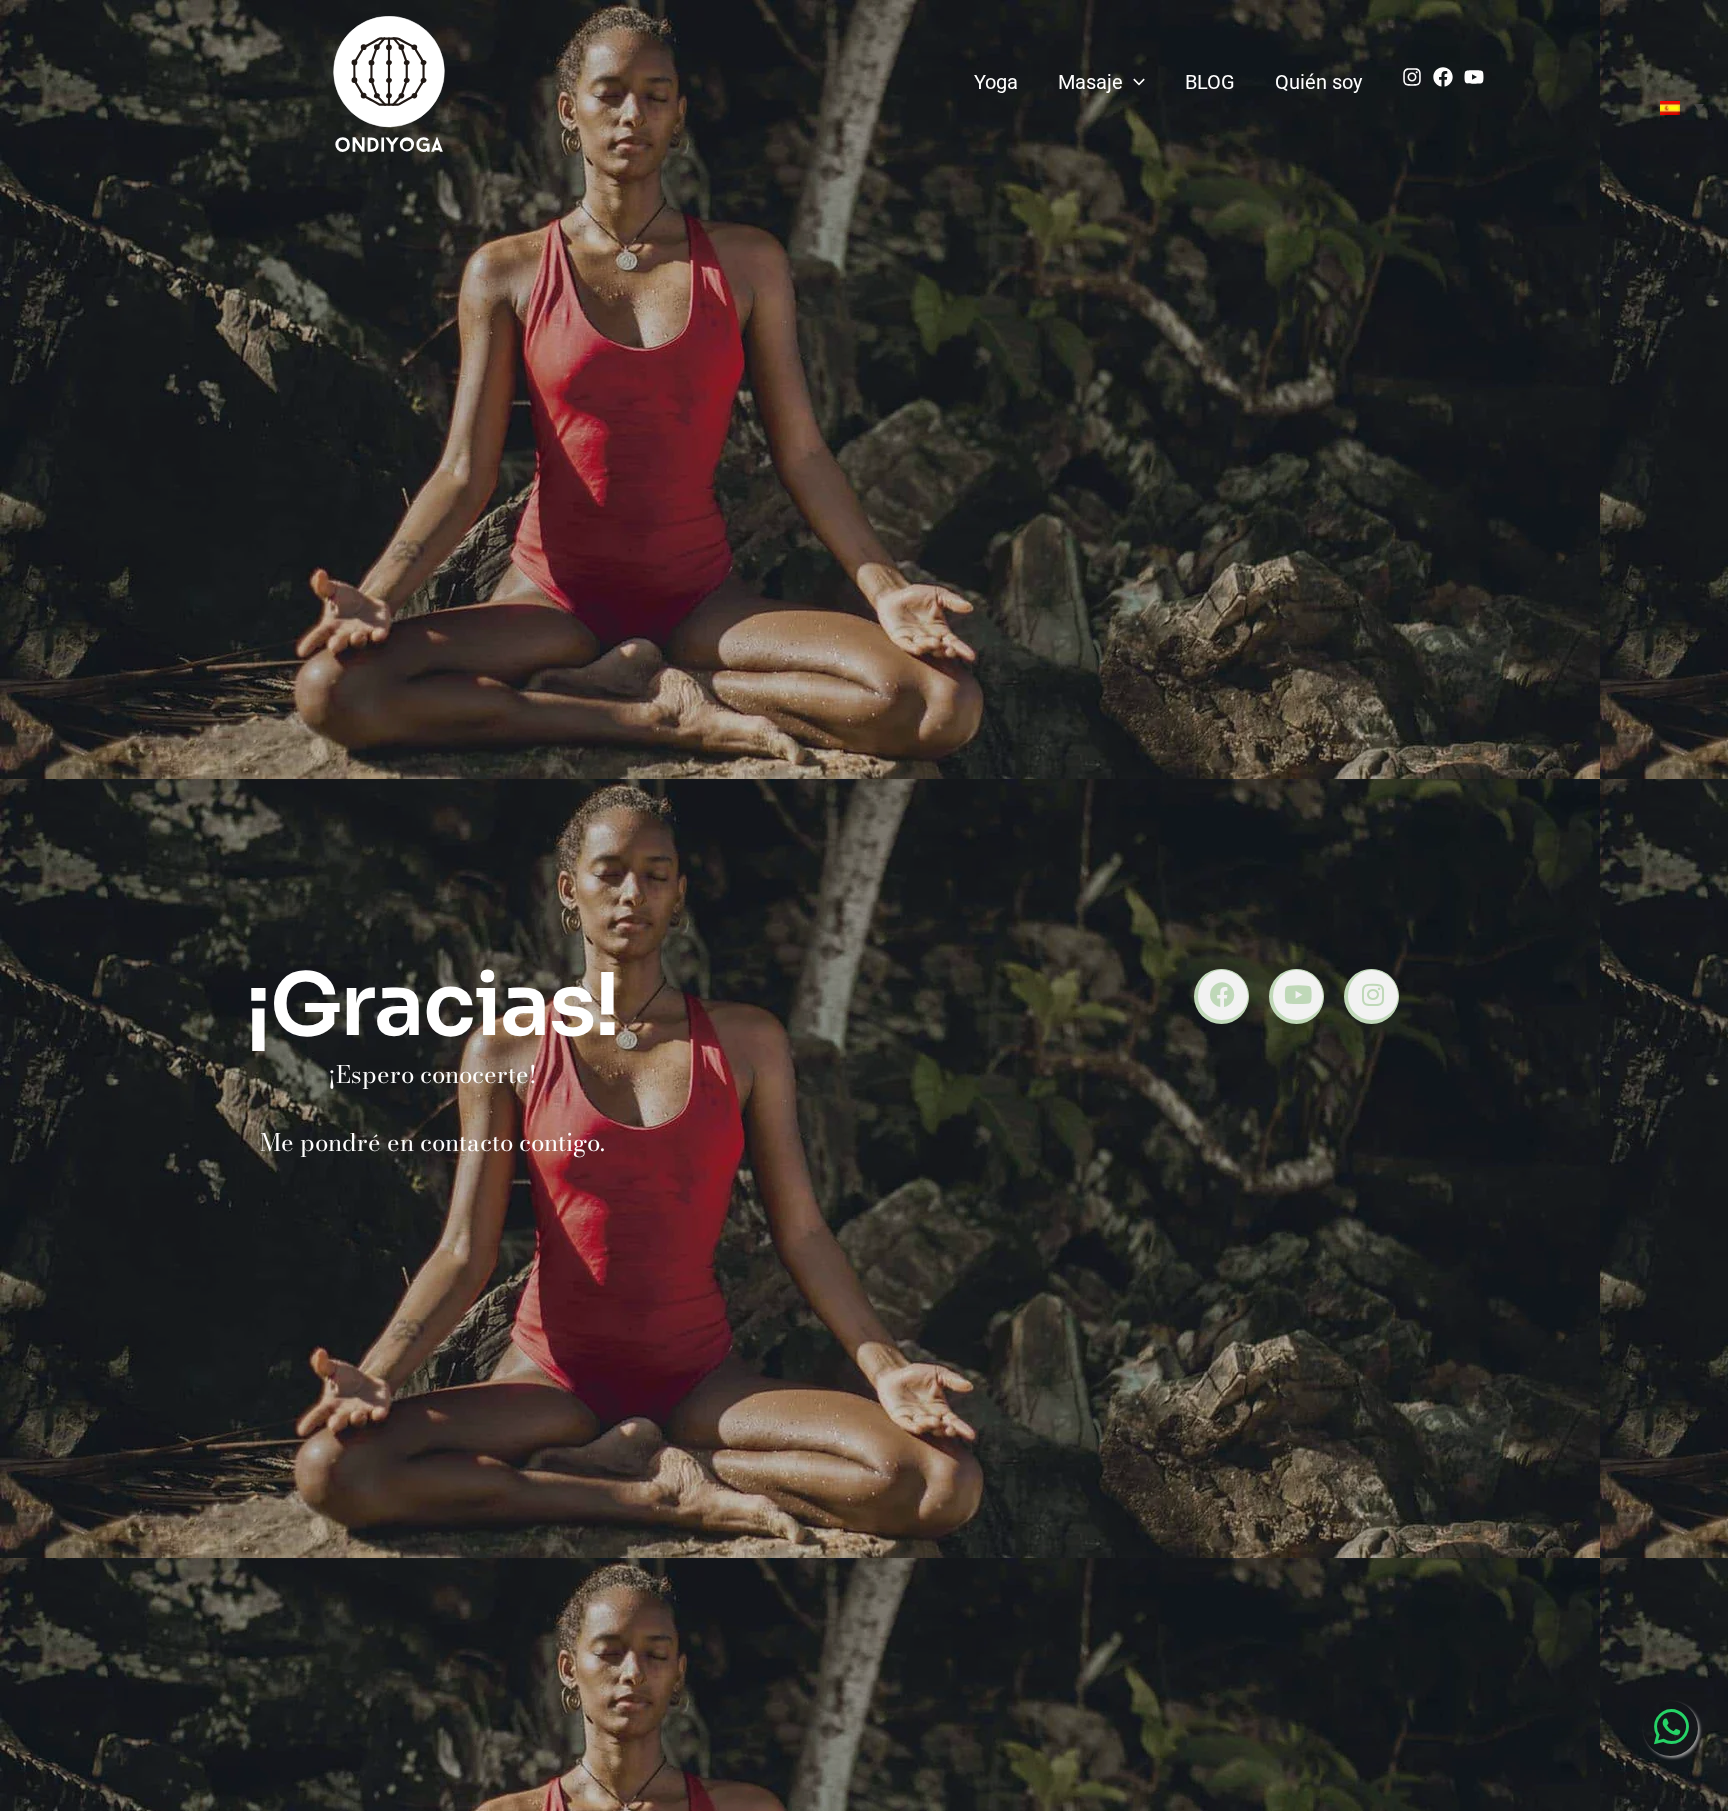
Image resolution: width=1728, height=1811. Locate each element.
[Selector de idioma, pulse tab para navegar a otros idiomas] (1682, 107)
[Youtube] (1474, 77)
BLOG (1210, 82)
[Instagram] (1412, 77)
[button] (1134, 82)
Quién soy (1318, 82)
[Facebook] (1443, 77)
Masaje (1090, 82)
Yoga (996, 82)
